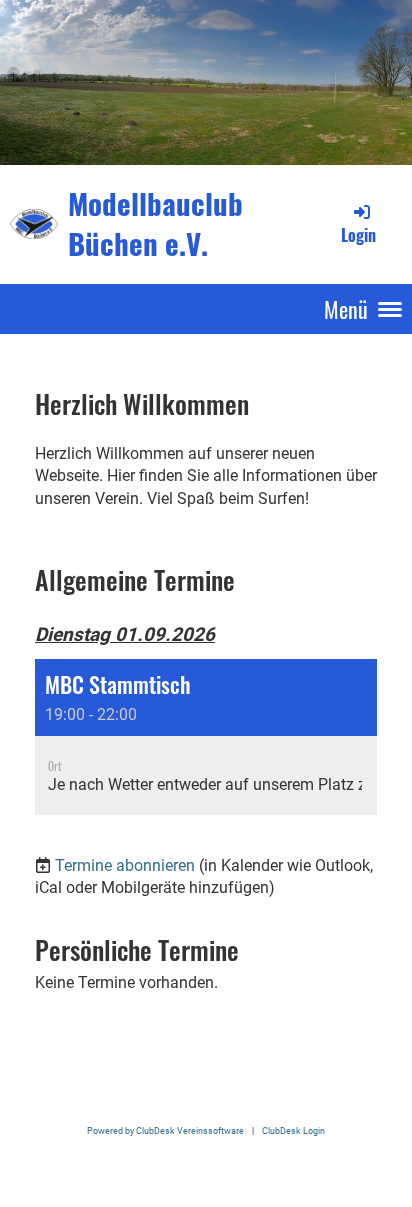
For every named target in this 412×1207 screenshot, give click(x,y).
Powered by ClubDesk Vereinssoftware (165, 1130)
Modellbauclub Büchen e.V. (155, 223)
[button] (206, 737)
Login (358, 235)
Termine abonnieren (125, 865)
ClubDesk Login (293, 1130)
